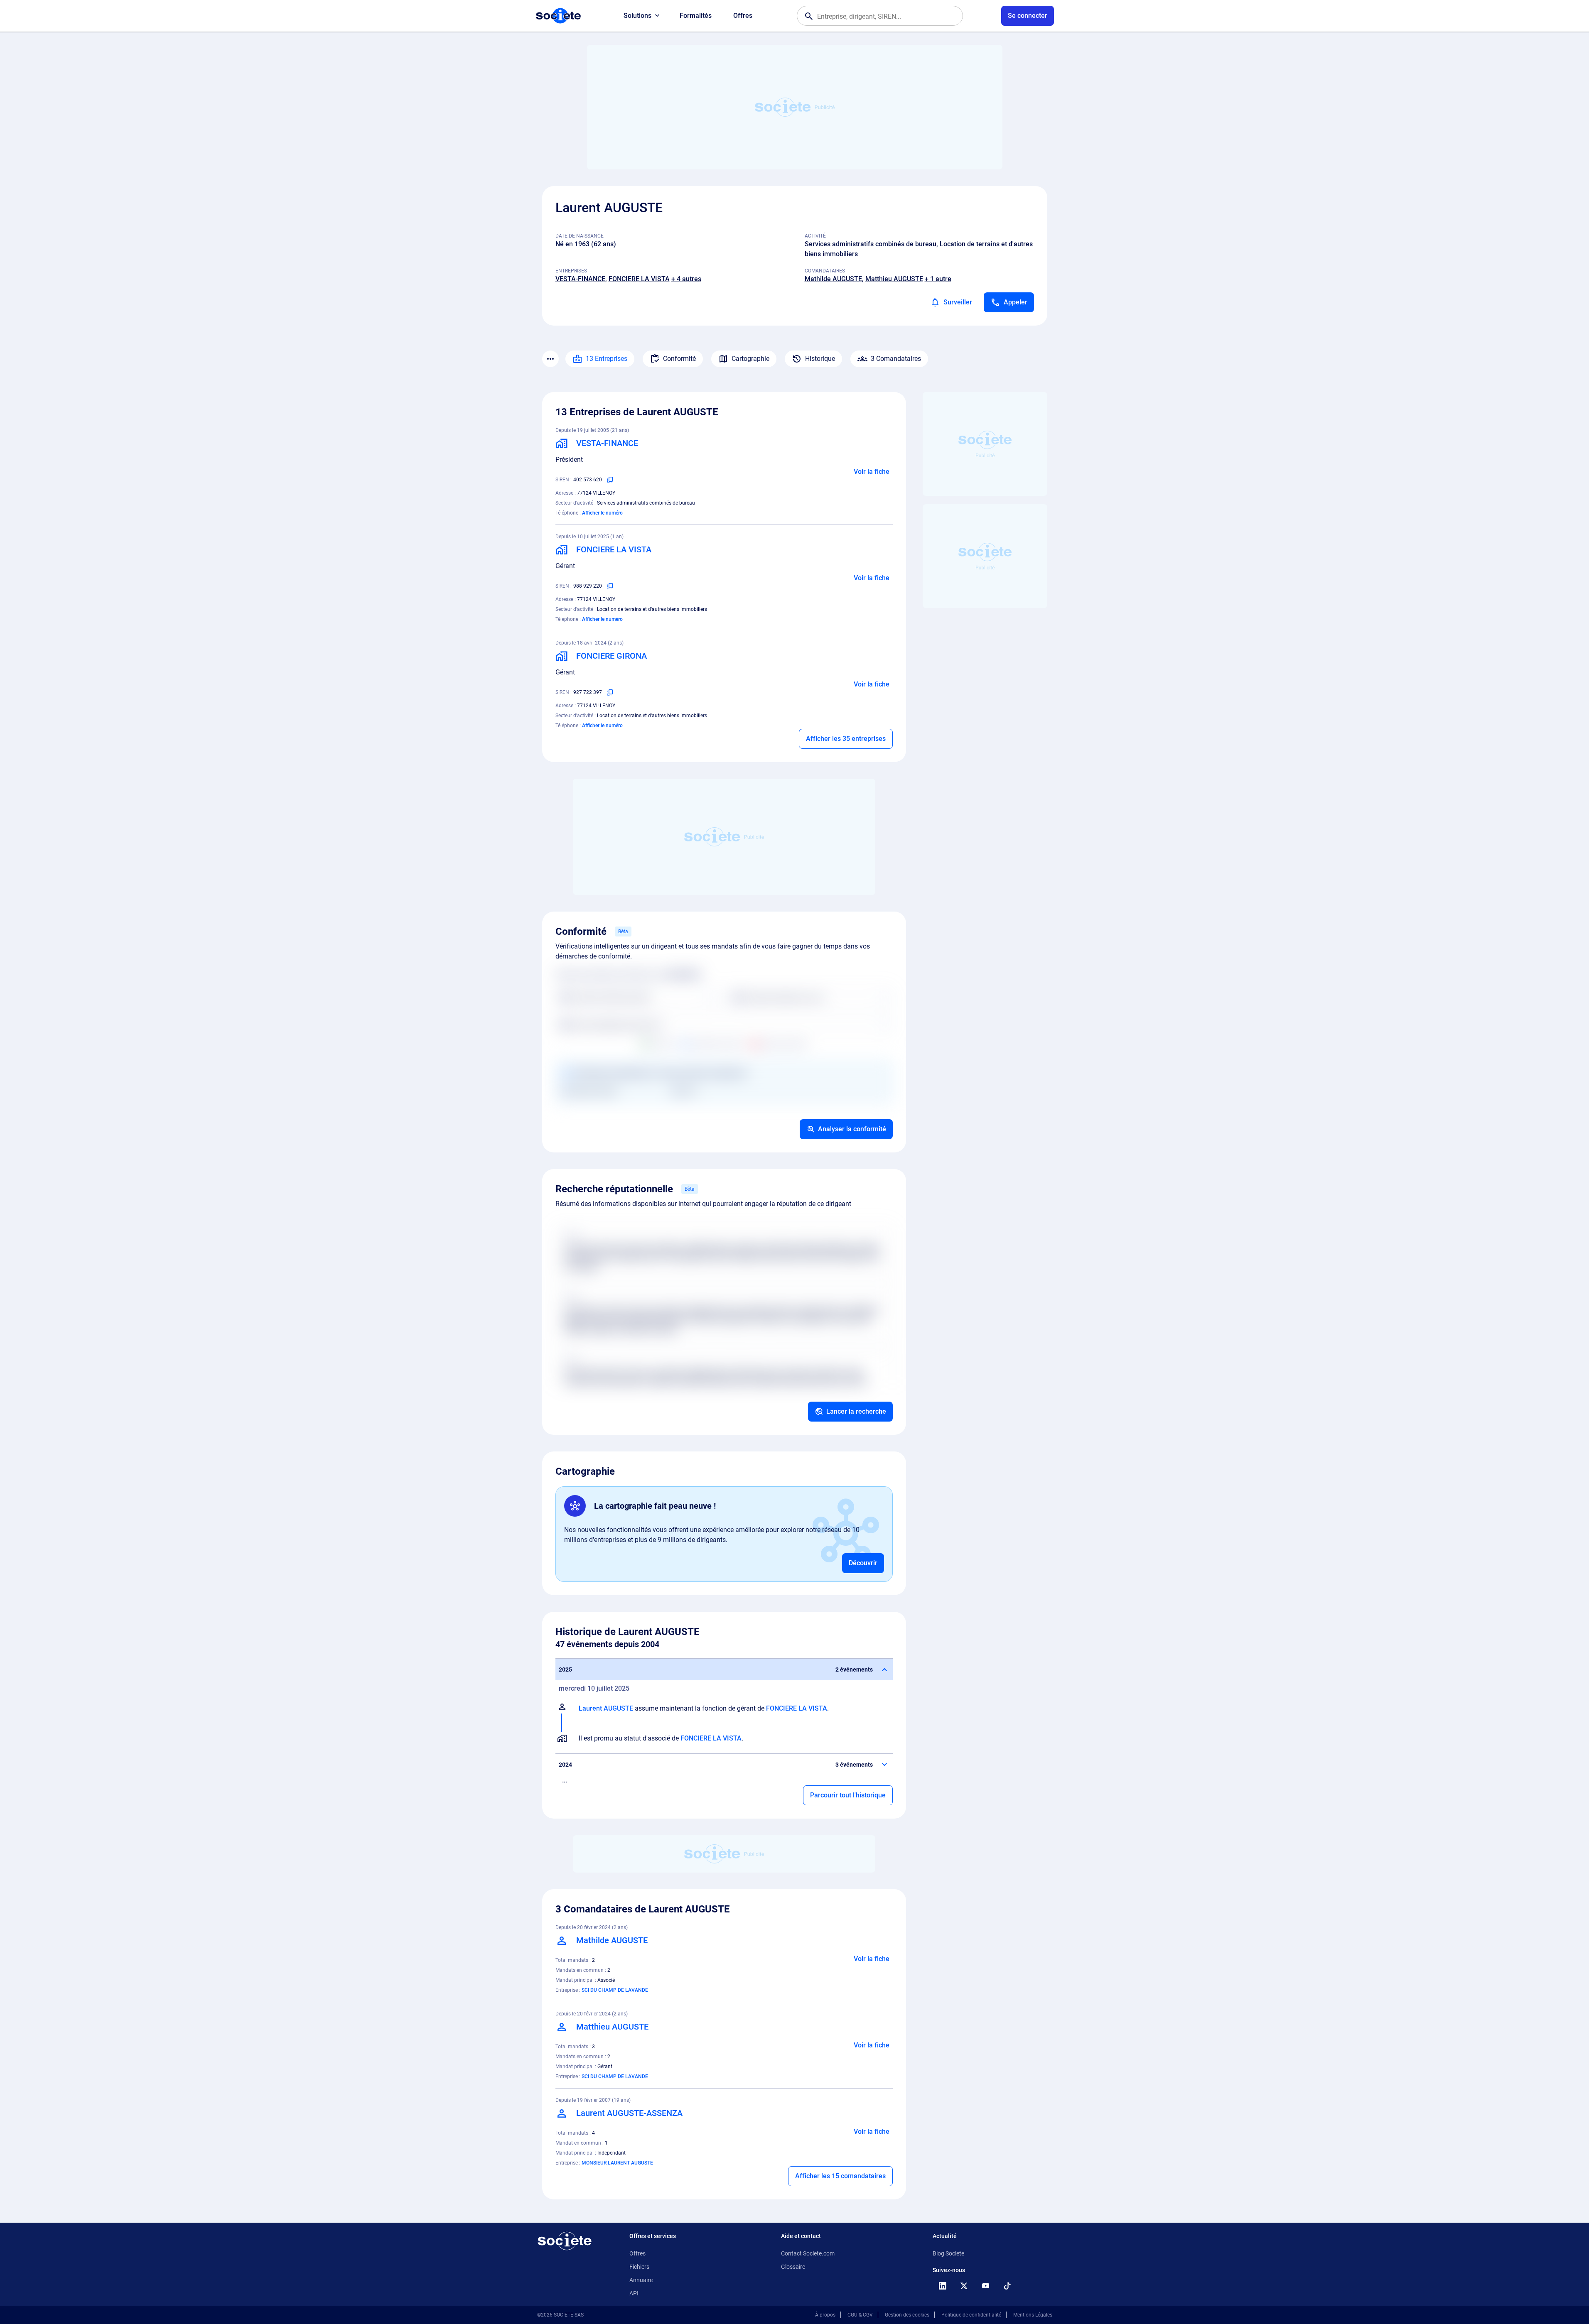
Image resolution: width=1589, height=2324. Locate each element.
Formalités (696, 16)
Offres (743, 16)
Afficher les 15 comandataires (840, 2176)
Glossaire (793, 2267)
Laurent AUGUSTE (606, 1708)
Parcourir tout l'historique (848, 1795)
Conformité (679, 359)
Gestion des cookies (907, 2315)
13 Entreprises (607, 359)
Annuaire (641, 2280)
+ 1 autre (938, 279)
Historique (820, 359)
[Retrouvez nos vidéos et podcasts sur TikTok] (1007, 2286)
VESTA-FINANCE (580, 279)
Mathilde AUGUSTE (833, 279)
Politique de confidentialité (971, 2315)
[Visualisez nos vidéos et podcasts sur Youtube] (986, 2286)
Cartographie (750, 359)
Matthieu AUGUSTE (894, 279)
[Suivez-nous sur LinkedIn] (943, 2286)
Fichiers (639, 2267)
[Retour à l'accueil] (565, 2241)
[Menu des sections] (550, 359)
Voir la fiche (872, 472)
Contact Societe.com (808, 2253)
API (634, 2293)
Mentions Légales (1033, 2315)
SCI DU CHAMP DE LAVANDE (615, 1990)
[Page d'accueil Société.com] (558, 16)
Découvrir (863, 1563)
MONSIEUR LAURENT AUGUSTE (617, 2163)
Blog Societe (948, 2253)
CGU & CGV (860, 2315)
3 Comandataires (896, 359)
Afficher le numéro (602, 513)
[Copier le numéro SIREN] (610, 480)
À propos (825, 2315)
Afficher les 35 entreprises (846, 739)
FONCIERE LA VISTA (639, 279)
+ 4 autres (686, 279)
